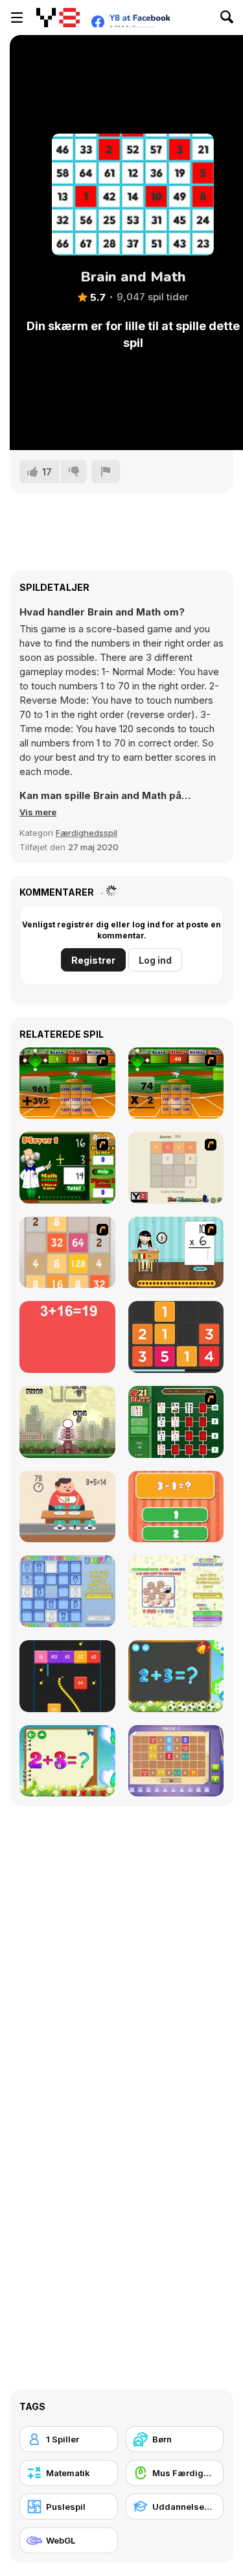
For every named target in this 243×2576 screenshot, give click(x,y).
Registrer (93, 960)
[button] (38, 812)
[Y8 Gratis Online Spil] (58, 18)
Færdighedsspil (87, 833)
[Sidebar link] (17, 18)
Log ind (155, 960)
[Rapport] (106, 471)
